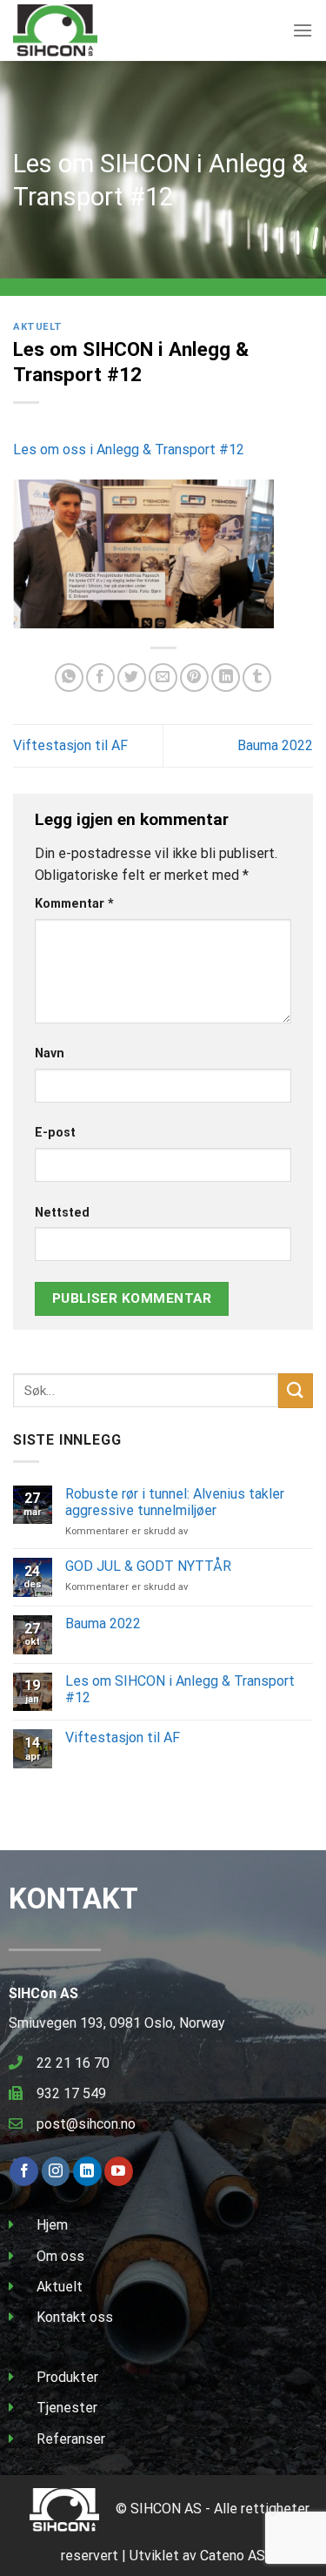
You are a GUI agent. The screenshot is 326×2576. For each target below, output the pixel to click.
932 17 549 (71, 2093)
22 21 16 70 (73, 2063)
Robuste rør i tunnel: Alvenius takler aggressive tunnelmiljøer (175, 1502)
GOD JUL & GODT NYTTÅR (148, 1566)
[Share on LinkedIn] (226, 678)
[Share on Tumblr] (257, 678)
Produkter (67, 2377)
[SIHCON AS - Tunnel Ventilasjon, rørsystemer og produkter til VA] (100, 30)
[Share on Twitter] (132, 678)
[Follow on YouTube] (119, 2171)
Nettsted (62, 1213)
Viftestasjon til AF (70, 745)
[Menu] (303, 30)
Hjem (52, 2225)
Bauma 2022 (275, 745)
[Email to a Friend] (163, 678)
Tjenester (67, 2408)
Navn (50, 1053)
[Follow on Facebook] (24, 2171)
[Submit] (296, 1390)
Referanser (71, 2439)
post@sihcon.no (86, 2124)
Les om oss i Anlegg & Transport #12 (129, 449)
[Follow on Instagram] (56, 2171)
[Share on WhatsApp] (69, 678)
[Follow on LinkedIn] (87, 2171)
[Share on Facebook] (100, 678)
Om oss (60, 2256)
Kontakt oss (75, 2317)
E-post (55, 1133)
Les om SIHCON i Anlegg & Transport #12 (180, 1689)
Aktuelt (38, 327)
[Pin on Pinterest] (194, 678)
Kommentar (74, 904)
